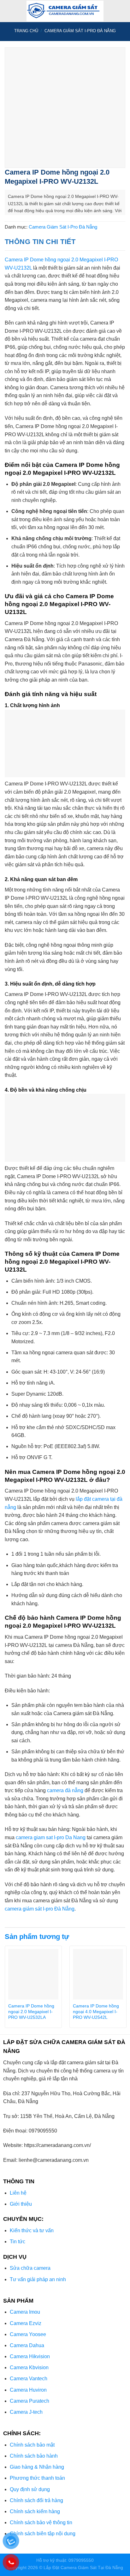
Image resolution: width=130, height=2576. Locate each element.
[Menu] (9, 11)
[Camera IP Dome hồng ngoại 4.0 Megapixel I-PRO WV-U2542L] (98, 1974)
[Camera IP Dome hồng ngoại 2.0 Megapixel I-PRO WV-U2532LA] (33, 1974)
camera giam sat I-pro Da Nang (51, 1837)
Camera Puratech (30, 2401)
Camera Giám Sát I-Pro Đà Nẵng (80, 31)
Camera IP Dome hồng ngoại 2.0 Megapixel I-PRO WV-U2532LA (31, 2012)
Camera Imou (25, 2312)
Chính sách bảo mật (32, 2445)
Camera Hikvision (30, 2356)
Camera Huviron (28, 2390)
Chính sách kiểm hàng (35, 2511)
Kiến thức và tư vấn (32, 2230)
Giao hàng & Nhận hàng (37, 2467)
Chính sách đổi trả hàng (36, 2500)
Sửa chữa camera (30, 2268)
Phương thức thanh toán (37, 2478)
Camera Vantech (29, 2379)
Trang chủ (26, 31)
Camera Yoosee (28, 2334)
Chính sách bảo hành (34, 2456)
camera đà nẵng (65, 1790)
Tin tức (18, 2242)
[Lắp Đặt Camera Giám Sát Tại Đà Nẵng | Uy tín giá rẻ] (65, 11)
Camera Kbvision (29, 2367)
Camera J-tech (26, 2412)
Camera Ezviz (26, 2323)
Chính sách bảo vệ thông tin (41, 2522)
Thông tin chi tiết (40, 242)
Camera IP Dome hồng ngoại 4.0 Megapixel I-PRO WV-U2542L (96, 2012)
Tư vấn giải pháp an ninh (38, 2279)
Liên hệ (18, 2193)
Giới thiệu (21, 2204)
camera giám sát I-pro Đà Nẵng (40, 1909)
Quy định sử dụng (30, 2489)
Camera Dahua (27, 2345)
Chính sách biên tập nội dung (43, 2534)
